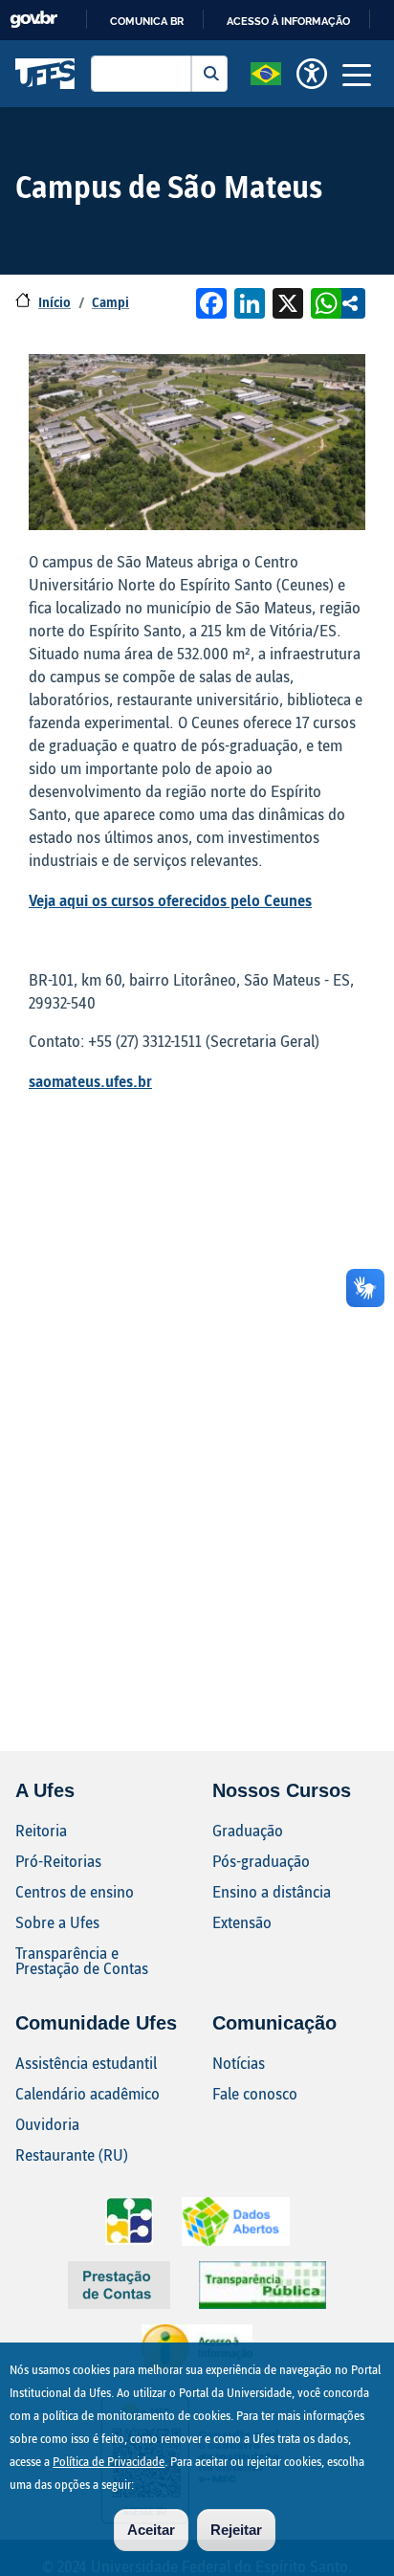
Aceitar (151, 2530)
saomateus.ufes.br (90, 1081)
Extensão (242, 1922)
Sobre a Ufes (57, 1922)
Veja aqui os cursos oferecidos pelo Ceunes (170, 900)
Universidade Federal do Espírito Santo (45, 74)
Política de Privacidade (109, 2461)
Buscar (209, 74)
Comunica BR (147, 21)
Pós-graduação (261, 1861)
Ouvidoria (47, 2124)
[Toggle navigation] (357, 74)
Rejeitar (236, 2530)
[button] (266, 72)
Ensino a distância (272, 1891)
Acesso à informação (288, 21)
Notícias (239, 2063)
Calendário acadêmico (88, 2093)
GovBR (33, 20)
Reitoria (41, 1830)
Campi (110, 302)
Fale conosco (255, 2093)
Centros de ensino (75, 1891)
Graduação (248, 1830)
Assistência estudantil (86, 2063)
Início (55, 302)
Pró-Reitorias (58, 1861)
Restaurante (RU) (72, 2154)
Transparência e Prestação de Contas (82, 1960)
